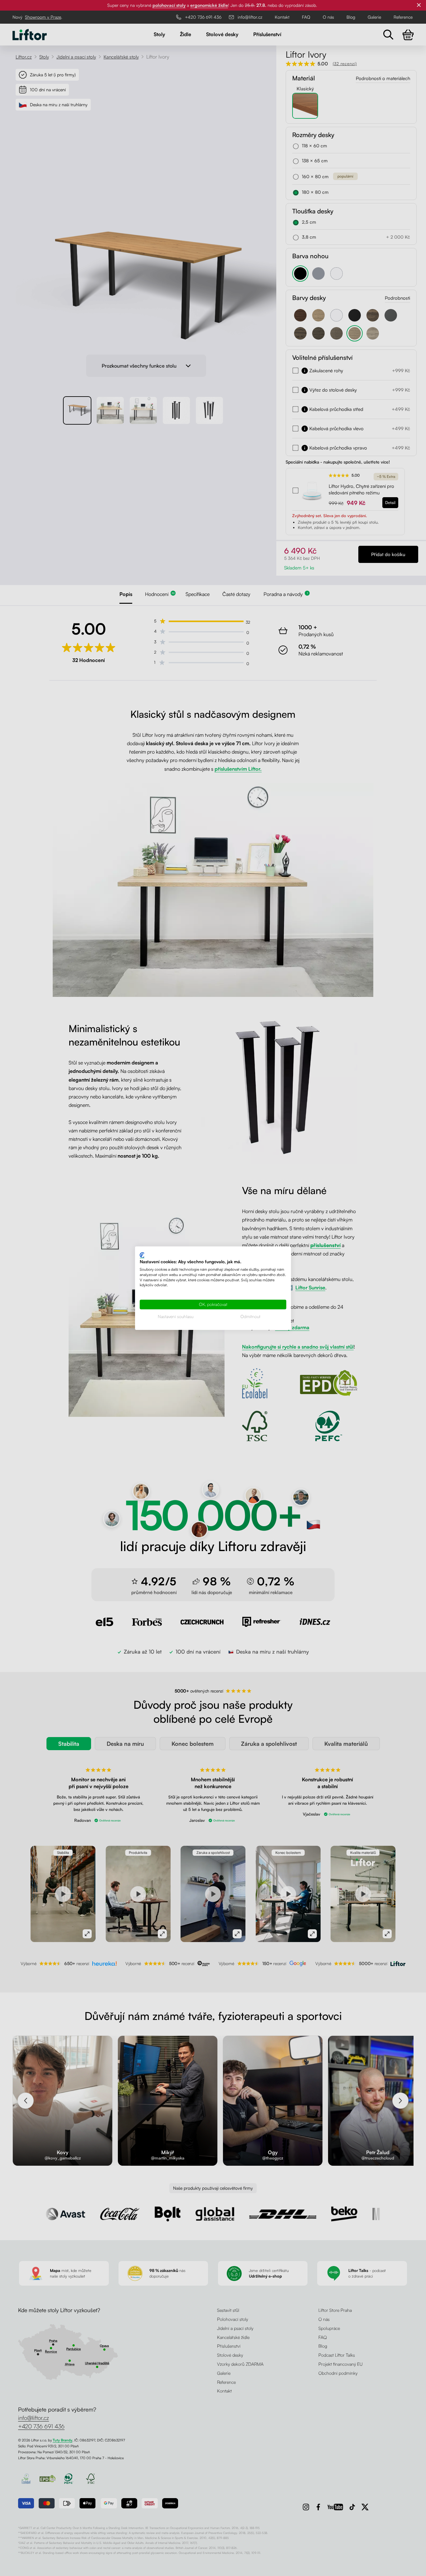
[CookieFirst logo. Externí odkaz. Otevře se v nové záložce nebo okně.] (142, 1255)
